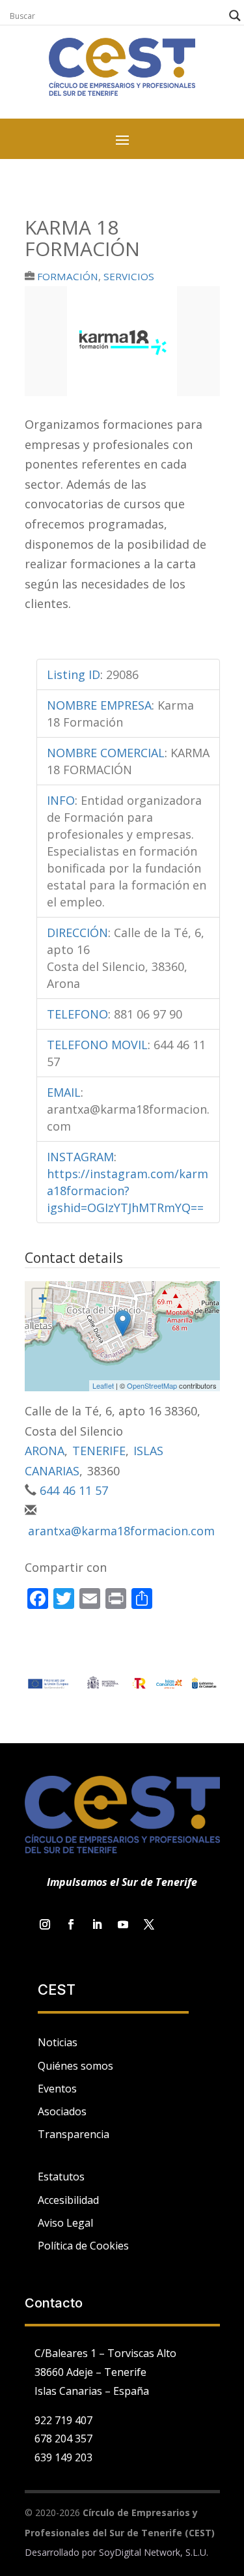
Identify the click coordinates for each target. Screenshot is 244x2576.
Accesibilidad (68, 2200)
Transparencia (74, 2134)
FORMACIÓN (68, 276)
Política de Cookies (83, 2246)
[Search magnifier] (235, 16)
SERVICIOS (129, 276)
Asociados (62, 2111)
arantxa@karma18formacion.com (121, 1531)
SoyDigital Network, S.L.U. (154, 2552)
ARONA (45, 1451)
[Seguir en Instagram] (45, 1924)
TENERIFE (99, 1451)
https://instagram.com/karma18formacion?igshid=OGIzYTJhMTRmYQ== (128, 1191)
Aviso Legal (65, 2223)
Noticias (58, 2042)
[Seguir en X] (149, 1924)
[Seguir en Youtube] (123, 1924)
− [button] (43, 1318)
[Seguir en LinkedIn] (97, 1924)
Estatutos (61, 2177)
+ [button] (43, 1298)
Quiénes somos (75, 2066)
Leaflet (103, 1385)
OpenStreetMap (152, 1385)
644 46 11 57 (74, 1490)
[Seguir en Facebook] (71, 1924)
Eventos (57, 2089)
